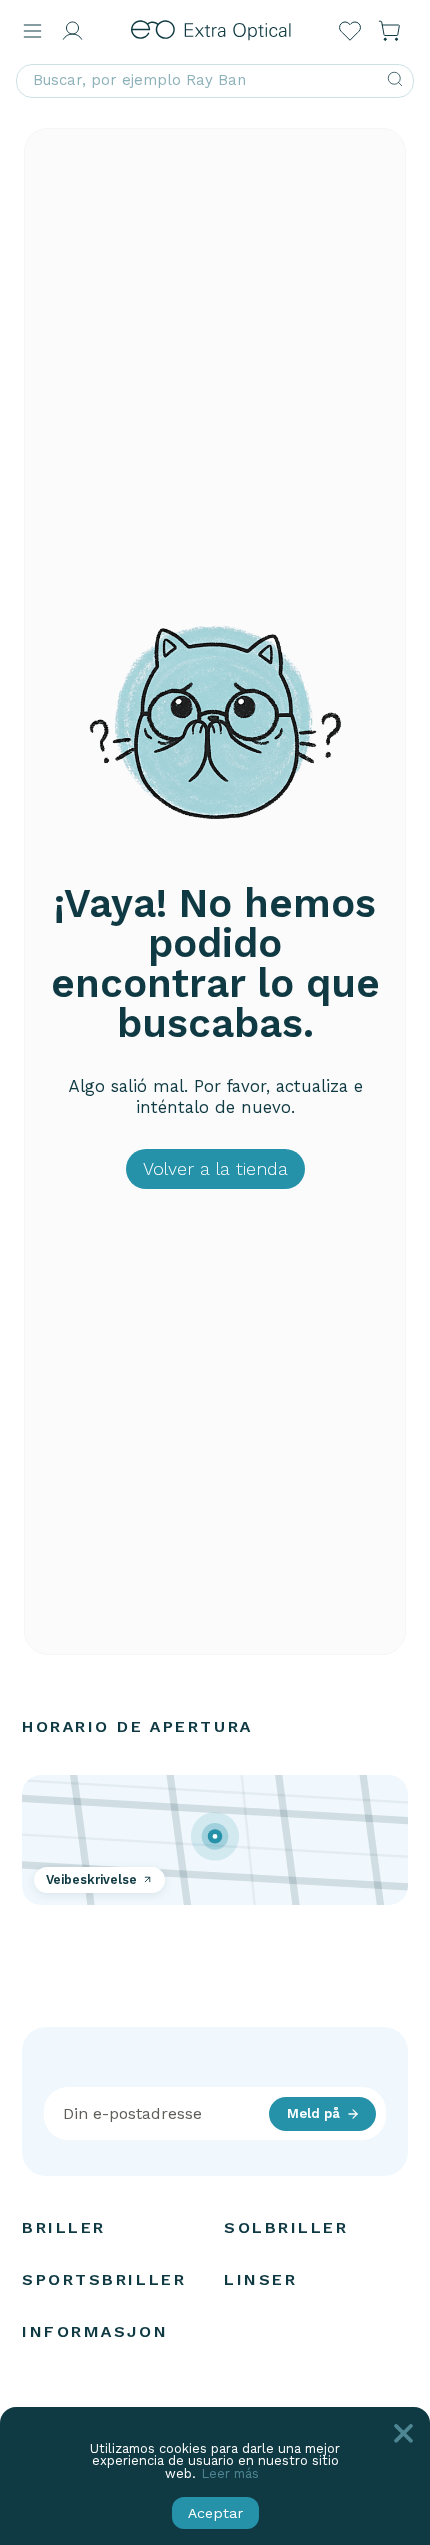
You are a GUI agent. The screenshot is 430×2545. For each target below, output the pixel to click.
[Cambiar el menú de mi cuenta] (72, 31)
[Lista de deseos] (350, 31)
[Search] (395, 81)
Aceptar (215, 2513)
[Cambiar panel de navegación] (32, 31)
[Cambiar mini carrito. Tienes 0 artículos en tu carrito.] (390, 31)
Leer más (230, 2473)
